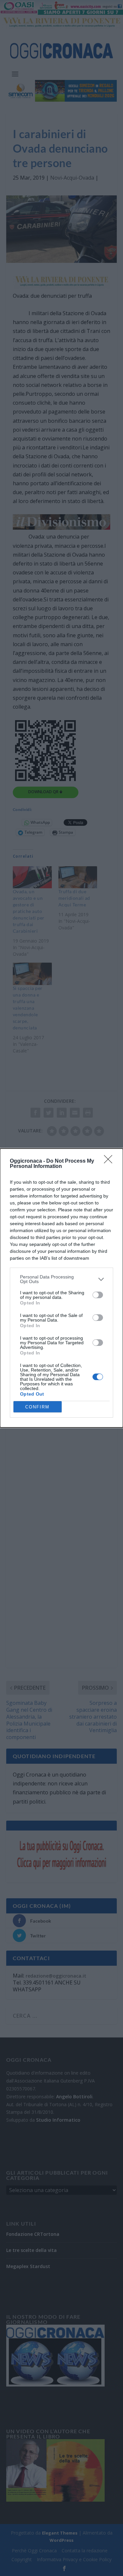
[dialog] (61, 1288)
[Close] (110, 1161)
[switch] (98, 1295)
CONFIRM (37, 1407)
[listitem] (61, 1279)
